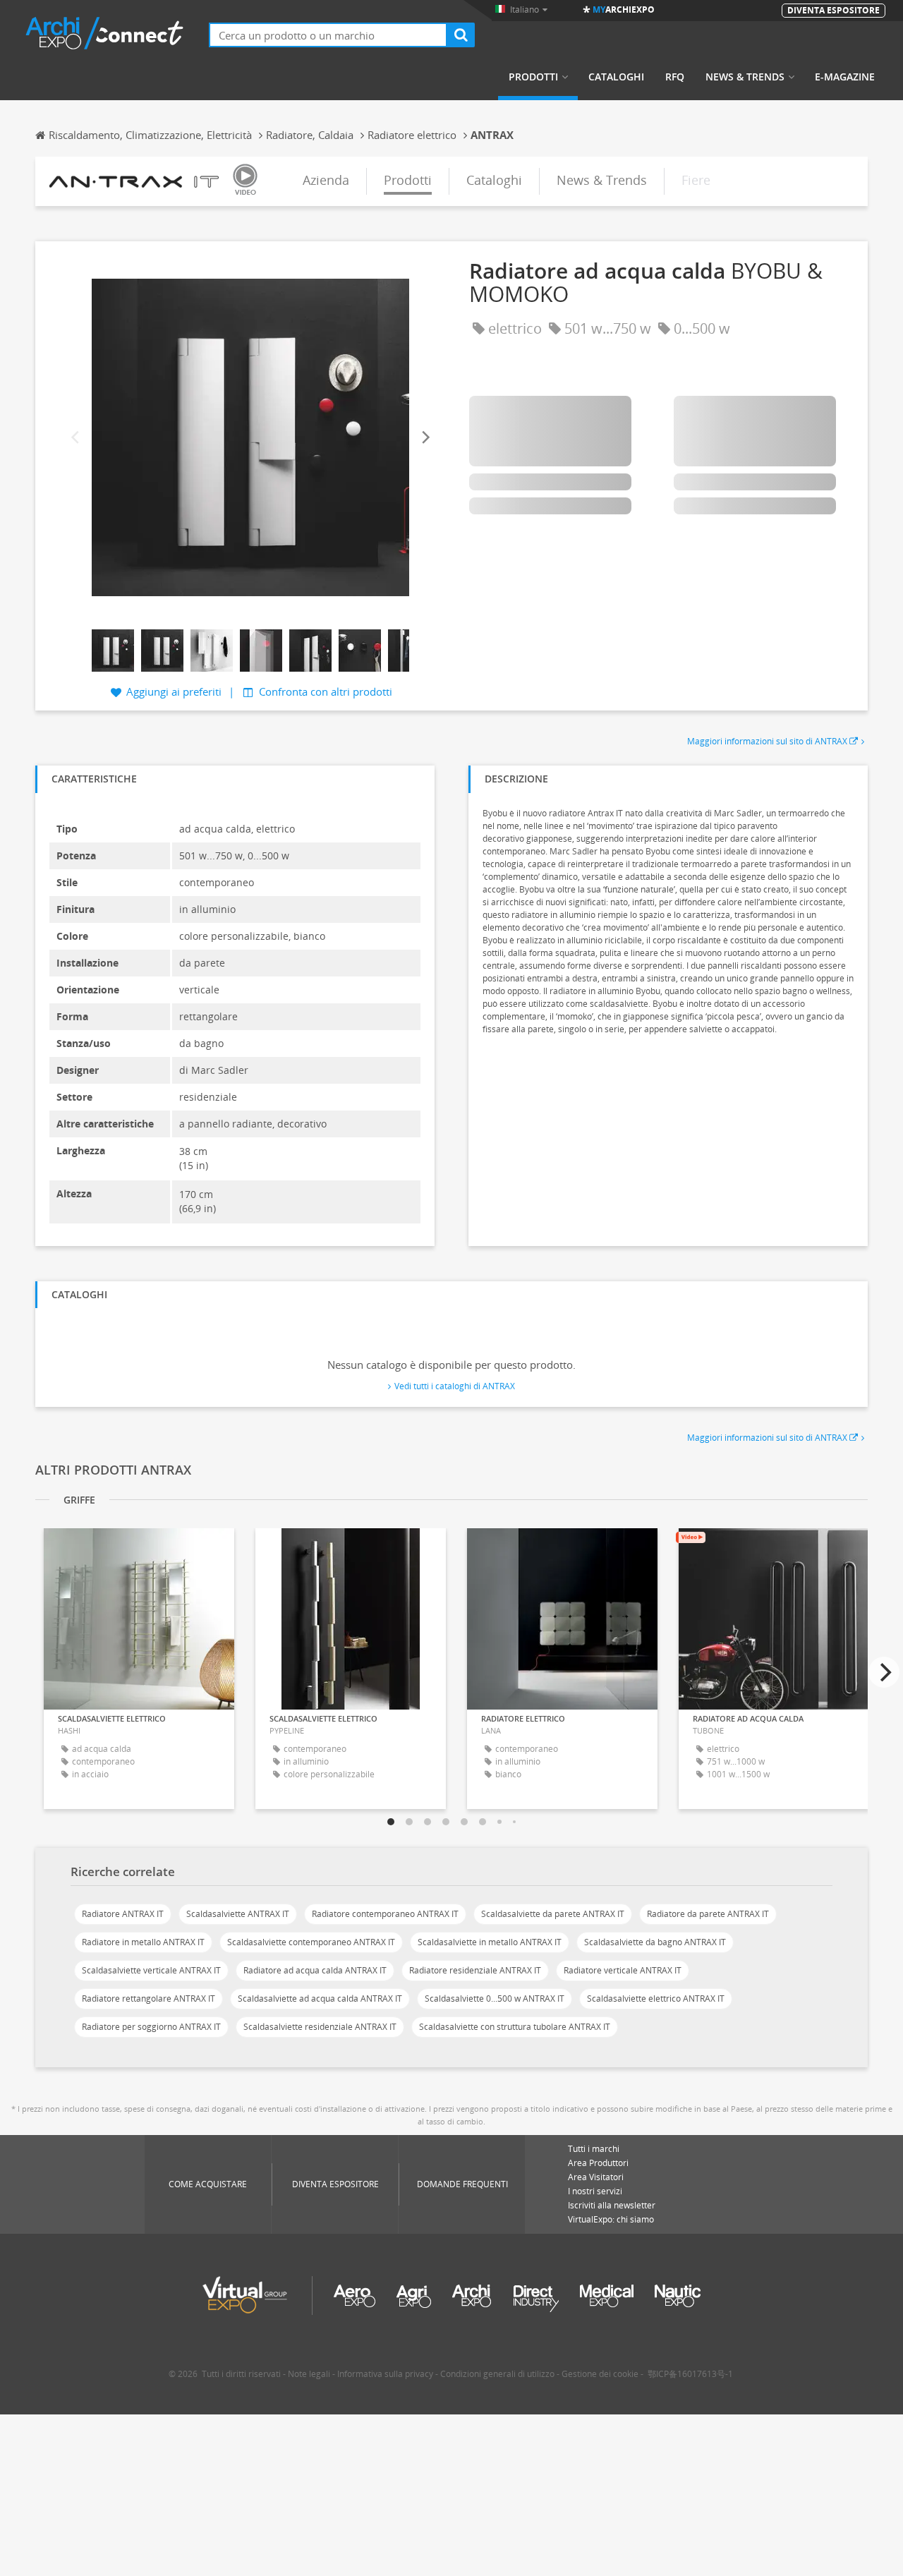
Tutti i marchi (594, 2149)
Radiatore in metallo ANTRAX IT (143, 1942)
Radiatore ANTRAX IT (123, 1914)
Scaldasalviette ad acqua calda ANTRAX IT (320, 1998)
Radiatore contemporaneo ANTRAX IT (385, 1914)
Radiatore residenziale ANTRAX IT (475, 1970)
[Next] (425, 437)
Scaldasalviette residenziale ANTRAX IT (320, 2027)
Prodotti (533, 77)
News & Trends (745, 77)
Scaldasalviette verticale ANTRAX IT (151, 1970)
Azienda (326, 180)
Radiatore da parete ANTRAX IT (708, 1914)
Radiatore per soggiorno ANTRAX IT (151, 2027)
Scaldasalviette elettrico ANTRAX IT (656, 1998)
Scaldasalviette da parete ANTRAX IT (553, 1914)
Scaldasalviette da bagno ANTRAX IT (655, 1942)
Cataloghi (616, 77)
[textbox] (328, 35)
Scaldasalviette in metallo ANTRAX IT (490, 1942)
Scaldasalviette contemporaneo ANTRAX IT (311, 1942)
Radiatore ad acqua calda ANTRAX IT (315, 1970)
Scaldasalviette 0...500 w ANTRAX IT (495, 1998)
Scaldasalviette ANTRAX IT (238, 1914)
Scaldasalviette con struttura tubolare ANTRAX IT (515, 2027)
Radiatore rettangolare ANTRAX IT (149, 1998)
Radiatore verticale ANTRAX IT (623, 1970)
